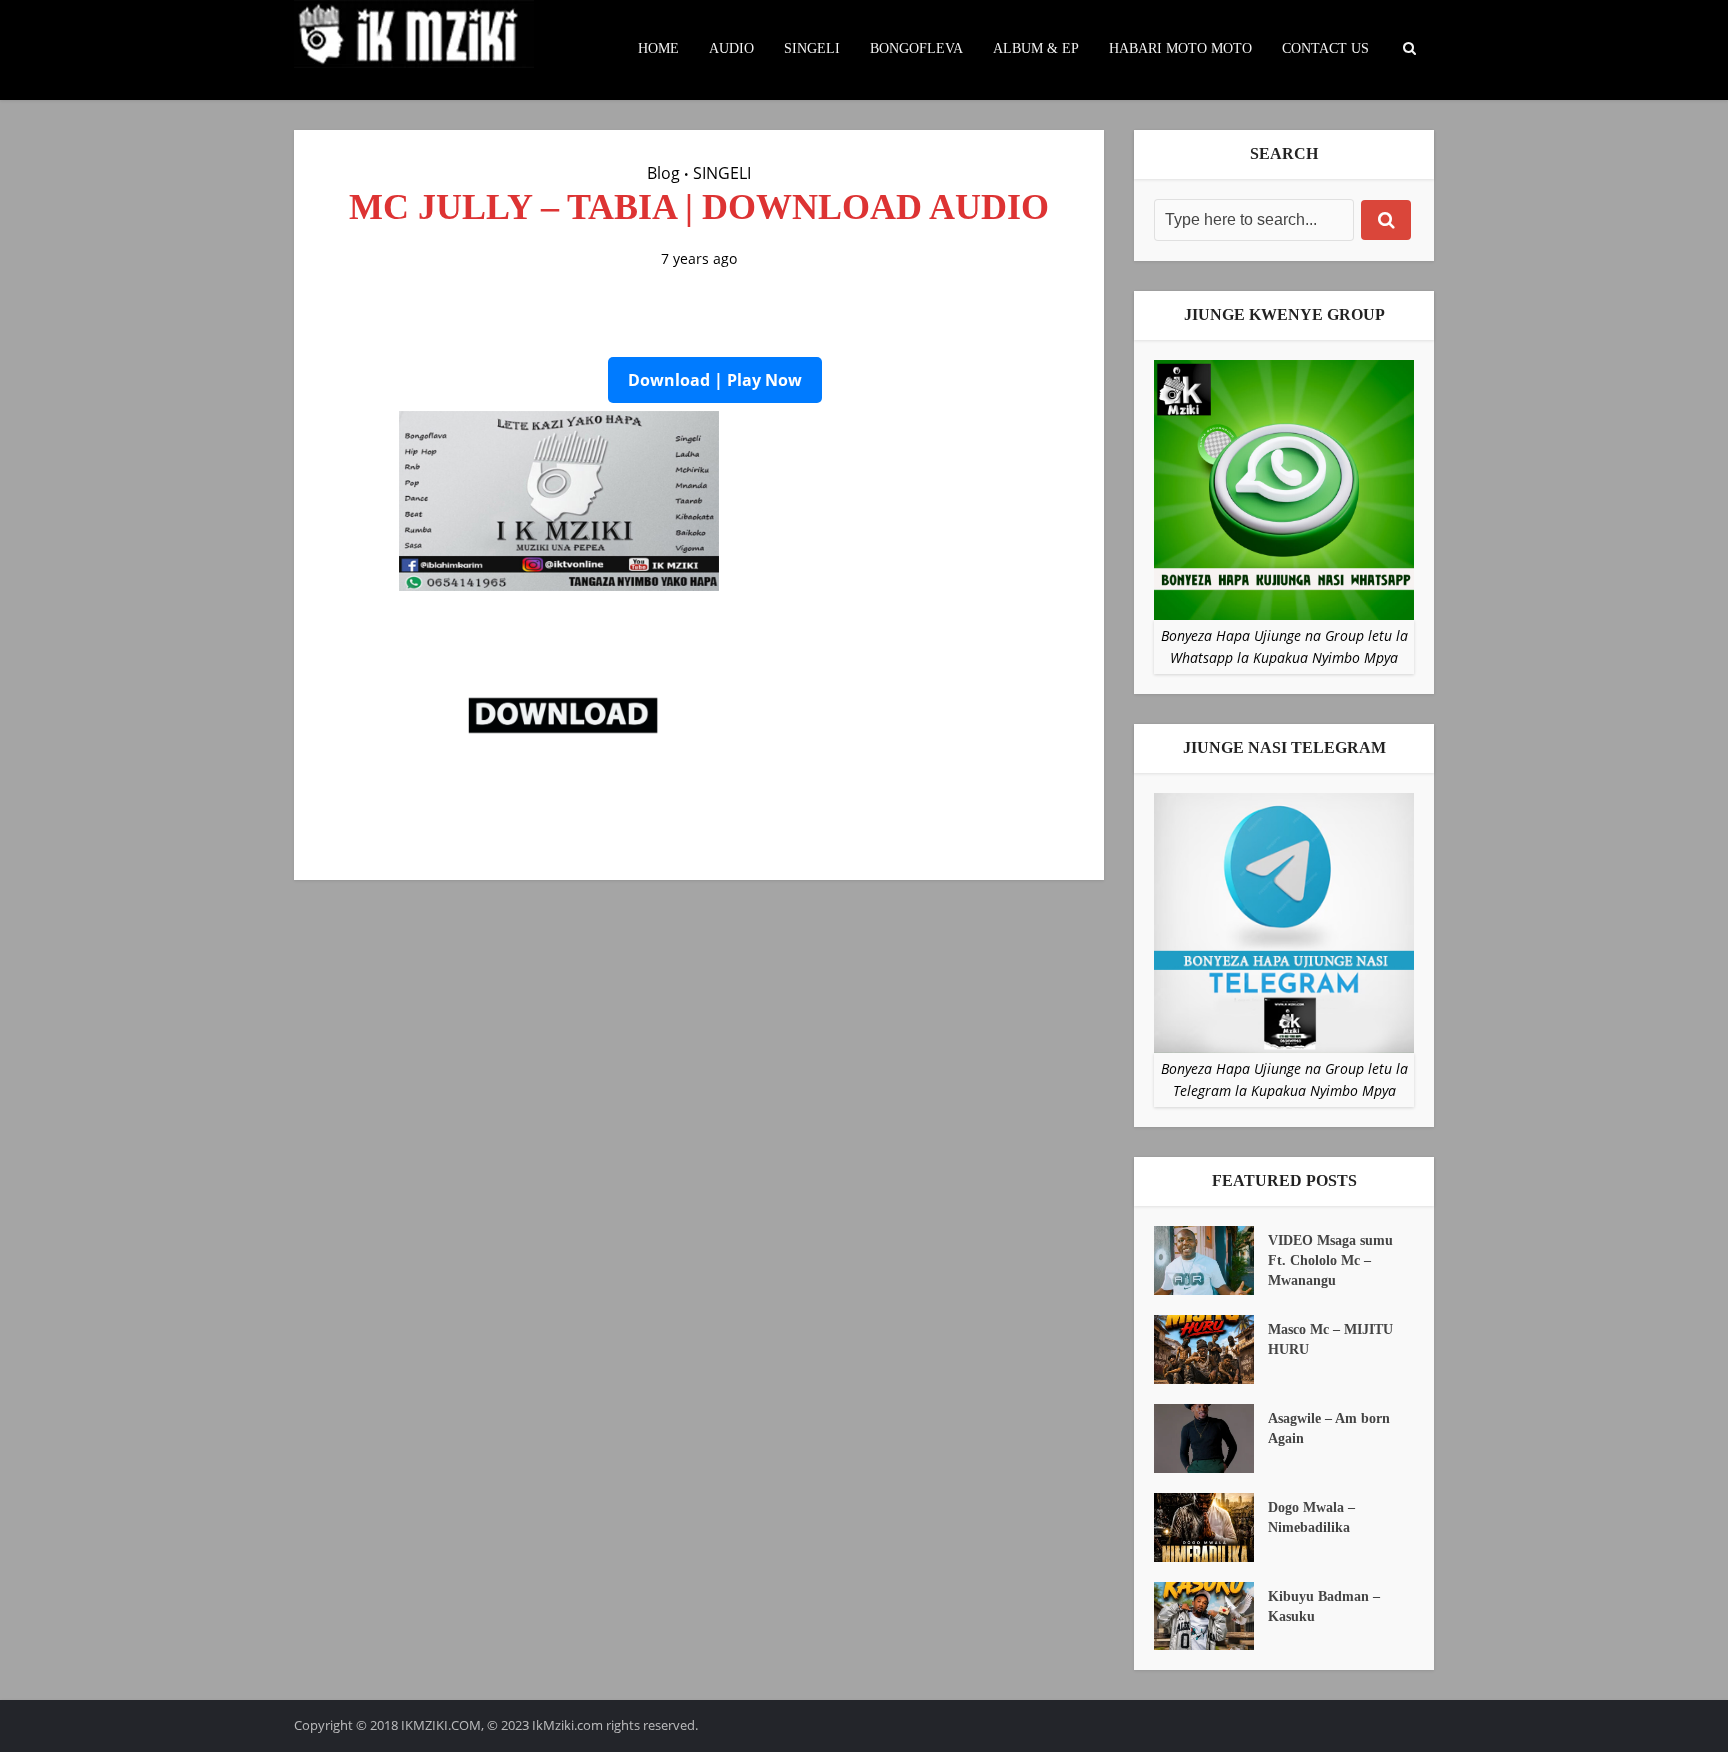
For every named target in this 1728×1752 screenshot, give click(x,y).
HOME (658, 48)
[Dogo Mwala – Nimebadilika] (1211, 1527)
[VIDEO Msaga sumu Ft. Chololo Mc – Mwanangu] (1211, 1260)
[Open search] (1409, 49)
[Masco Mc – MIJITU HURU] (1211, 1349)
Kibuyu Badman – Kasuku (1324, 1606)
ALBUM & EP (1036, 48)
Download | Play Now (715, 380)
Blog (663, 173)
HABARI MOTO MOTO (1180, 48)
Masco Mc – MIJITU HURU (1330, 1339)
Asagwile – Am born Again (1329, 1428)
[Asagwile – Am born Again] (1211, 1438)
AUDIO (731, 48)
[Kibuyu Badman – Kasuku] (1211, 1616)
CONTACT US (1325, 48)
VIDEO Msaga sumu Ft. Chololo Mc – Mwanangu (1330, 1260)
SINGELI (812, 48)
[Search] (1386, 220)
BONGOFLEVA (916, 48)
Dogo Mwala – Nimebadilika (1311, 1517)
